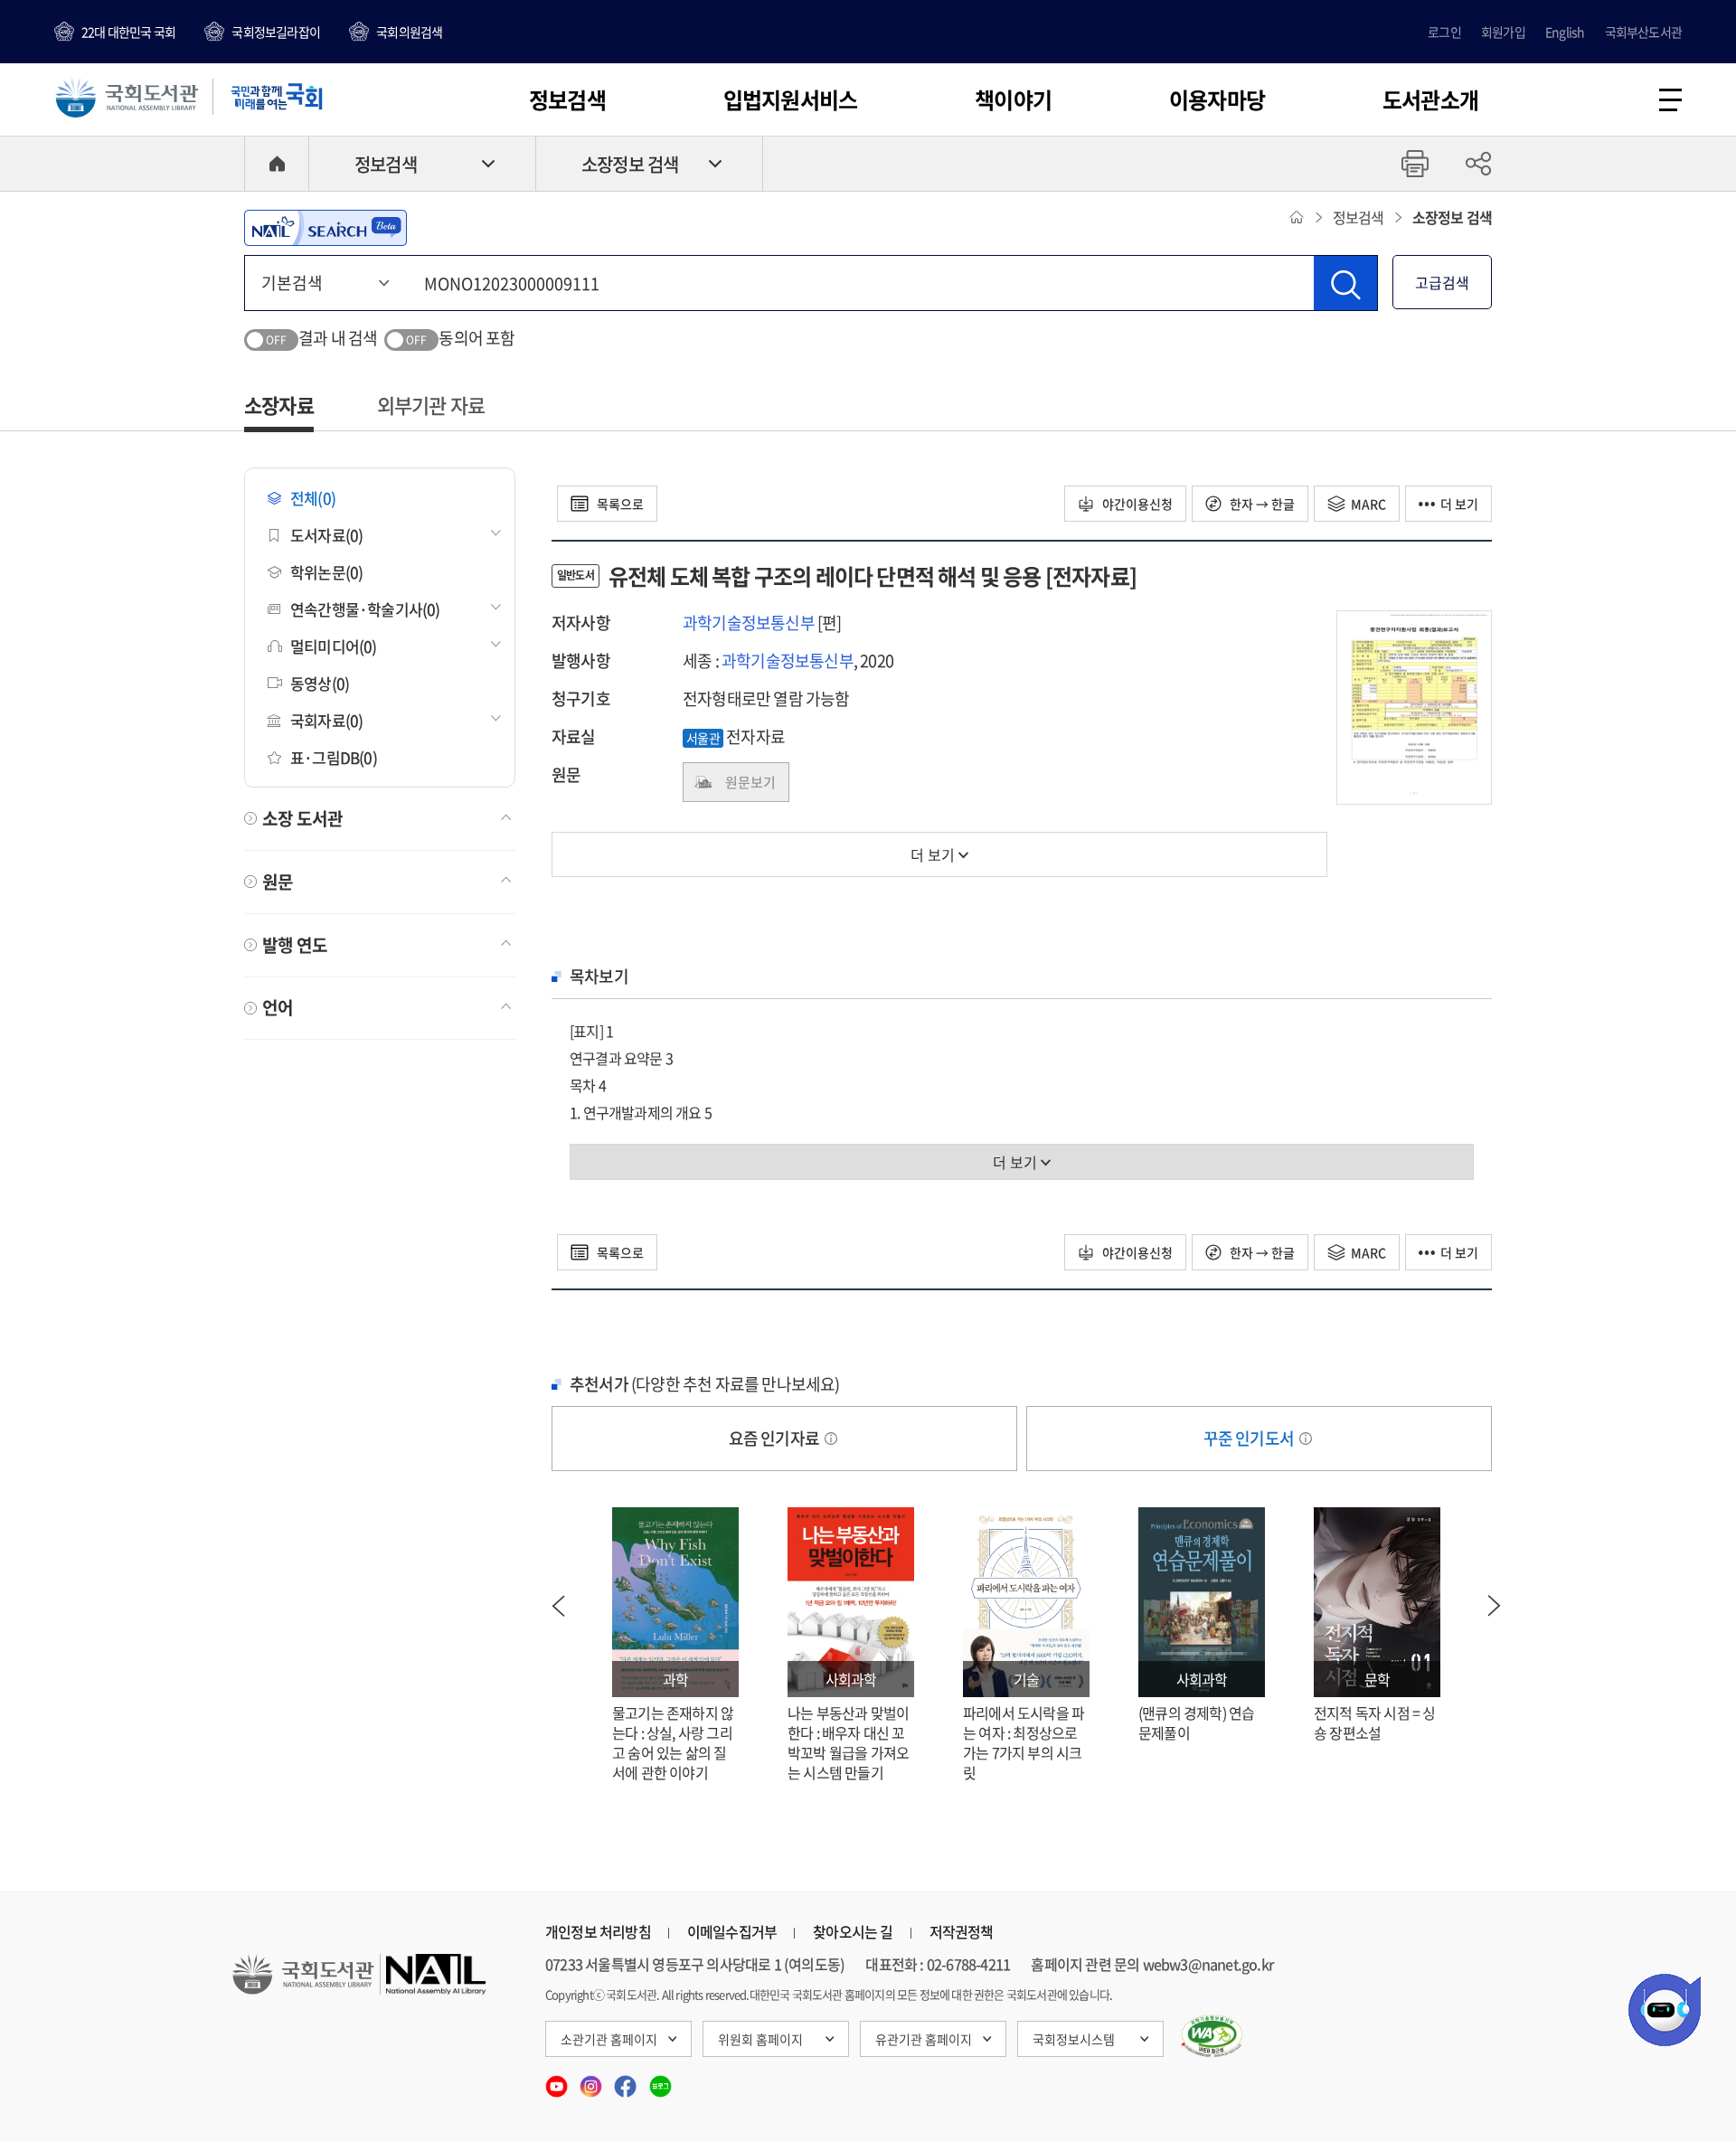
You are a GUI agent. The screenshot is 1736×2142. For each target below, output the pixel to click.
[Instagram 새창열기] (592, 2081)
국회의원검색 (409, 32)
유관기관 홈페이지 (924, 2039)
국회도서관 (127, 97)
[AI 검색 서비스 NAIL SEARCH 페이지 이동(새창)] (325, 228)
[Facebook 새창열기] (627, 2081)
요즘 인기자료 (776, 1438)
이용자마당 (1217, 99)
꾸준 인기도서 (1250, 1438)
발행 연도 (295, 945)
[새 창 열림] (1212, 2036)
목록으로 (619, 504)
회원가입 (1503, 32)
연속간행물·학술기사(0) (365, 609)
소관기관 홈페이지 (609, 2039)
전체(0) (313, 498)
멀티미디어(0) (334, 646)
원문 (278, 882)
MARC (1368, 504)
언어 (278, 1007)
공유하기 (1478, 164)
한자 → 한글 (1261, 504)
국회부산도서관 (1643, 32)
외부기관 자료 (431, 405)
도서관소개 (1430, 99)
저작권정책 (962, 1931)
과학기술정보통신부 (749, 623)
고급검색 (1442, 282)
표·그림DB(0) (334, 757)
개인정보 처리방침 (598, 1931)
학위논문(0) (326, 572)
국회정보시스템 (1074, 2039)
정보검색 (567, 99)
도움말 (831, 1439)
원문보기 (750, 782)
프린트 (1415, 164)
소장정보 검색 (630, 164)
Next (1495, 1606)
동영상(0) (320, 683)
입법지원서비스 (790, 99)
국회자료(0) (326, 720)
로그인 (1444, 32)
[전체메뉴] (1670, 100)
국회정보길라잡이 (276, 32)
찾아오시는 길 (853, 1931)
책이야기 (1013, 99)
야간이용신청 (1136, 504)
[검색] (1345, 283)
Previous (558, 1606)
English (1565, 32)
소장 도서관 (302, 818)
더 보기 (1459, 504)
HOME (277, 164)
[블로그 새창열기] (660, 2081)
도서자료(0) (326, 535)
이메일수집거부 (732, 1931)
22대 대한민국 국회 (128, 32)
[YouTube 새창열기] (558, 2081)
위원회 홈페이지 (760, 2039)
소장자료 (279, 405)
